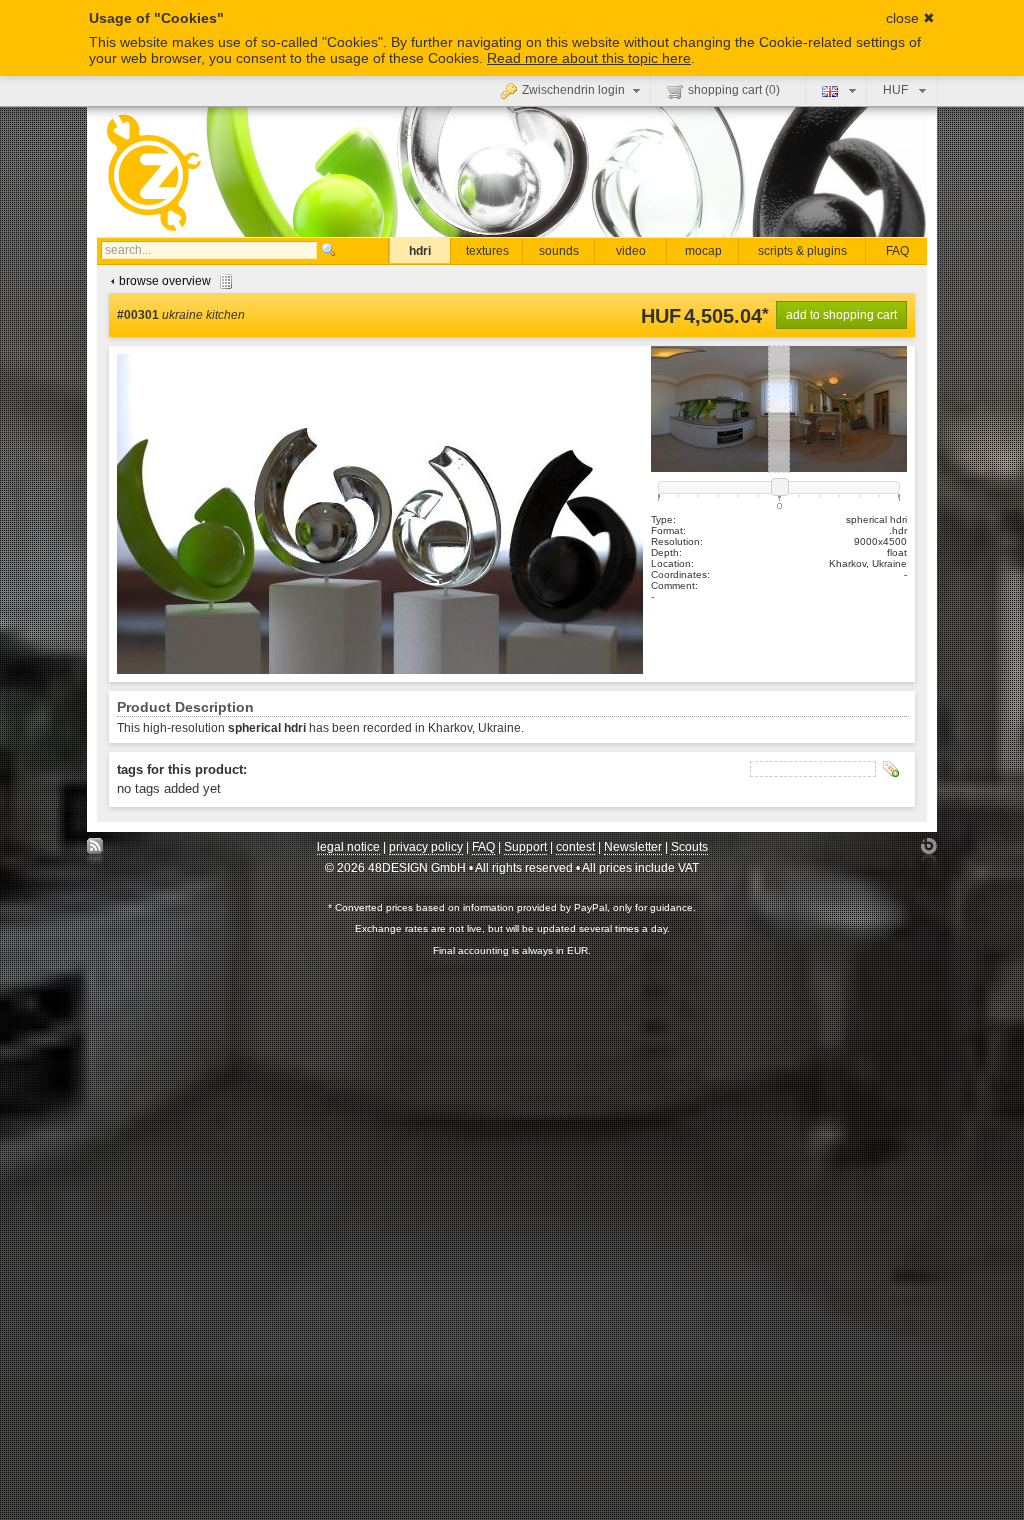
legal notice (348, 847)
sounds (559, 251)
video (631, 251)
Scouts (689, 847)
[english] (836, 90)
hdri (420, 251)
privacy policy (426, 847)
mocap (703, 251)
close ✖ (910, 18)
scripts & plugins (802, 251)
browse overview (165, 281)
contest (575, 847)
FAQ (897, 251)
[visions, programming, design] (928, 851)
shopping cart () (734, 90)
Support (525, 847)
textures (487, 251)
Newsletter (633, 847)
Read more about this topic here (589, 58)
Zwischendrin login (573, 90)
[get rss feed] (95, 851)
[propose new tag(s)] (891, 769)
